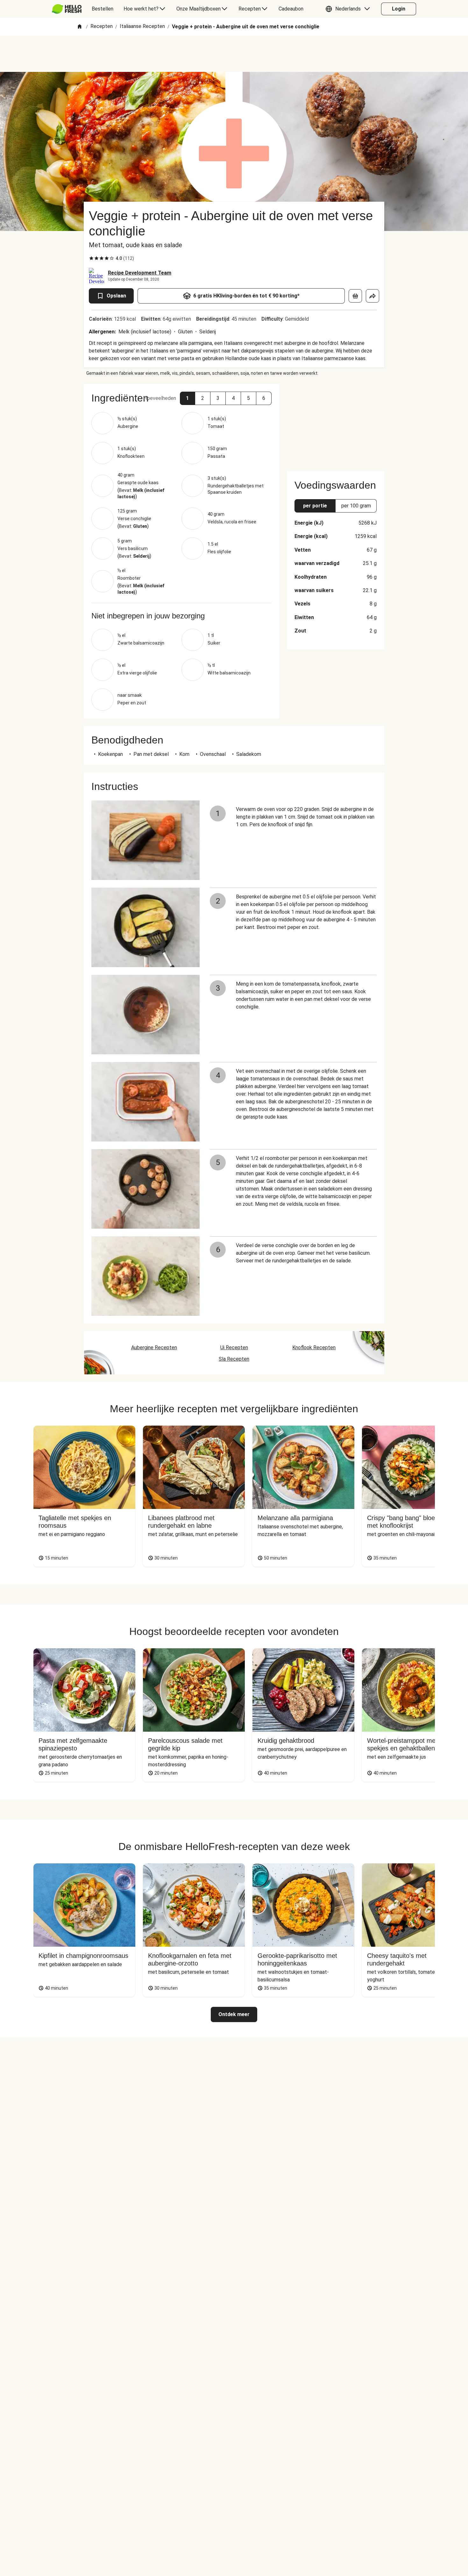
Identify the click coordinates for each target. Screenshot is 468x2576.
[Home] (80, 27)
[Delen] (372, 296)
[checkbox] (91, 258)
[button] (349, 9)
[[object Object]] (355, 296)
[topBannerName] (234, 54)
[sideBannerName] (336, 424)
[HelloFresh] (67, 9)
